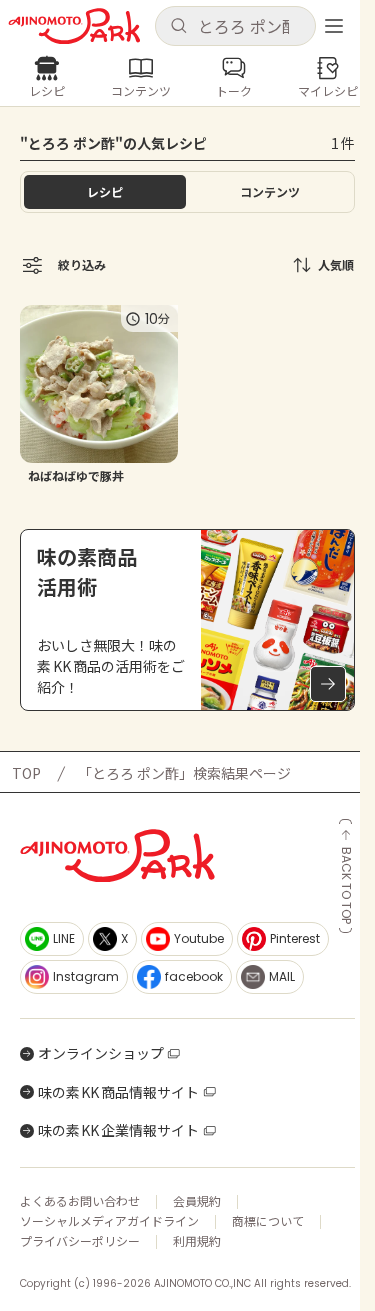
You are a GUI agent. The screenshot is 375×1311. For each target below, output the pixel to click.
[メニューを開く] (334, 26)
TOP (26, 773)
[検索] (178, 26)
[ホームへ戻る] (74, 26)
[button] (236, 26)
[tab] (271, 192)
